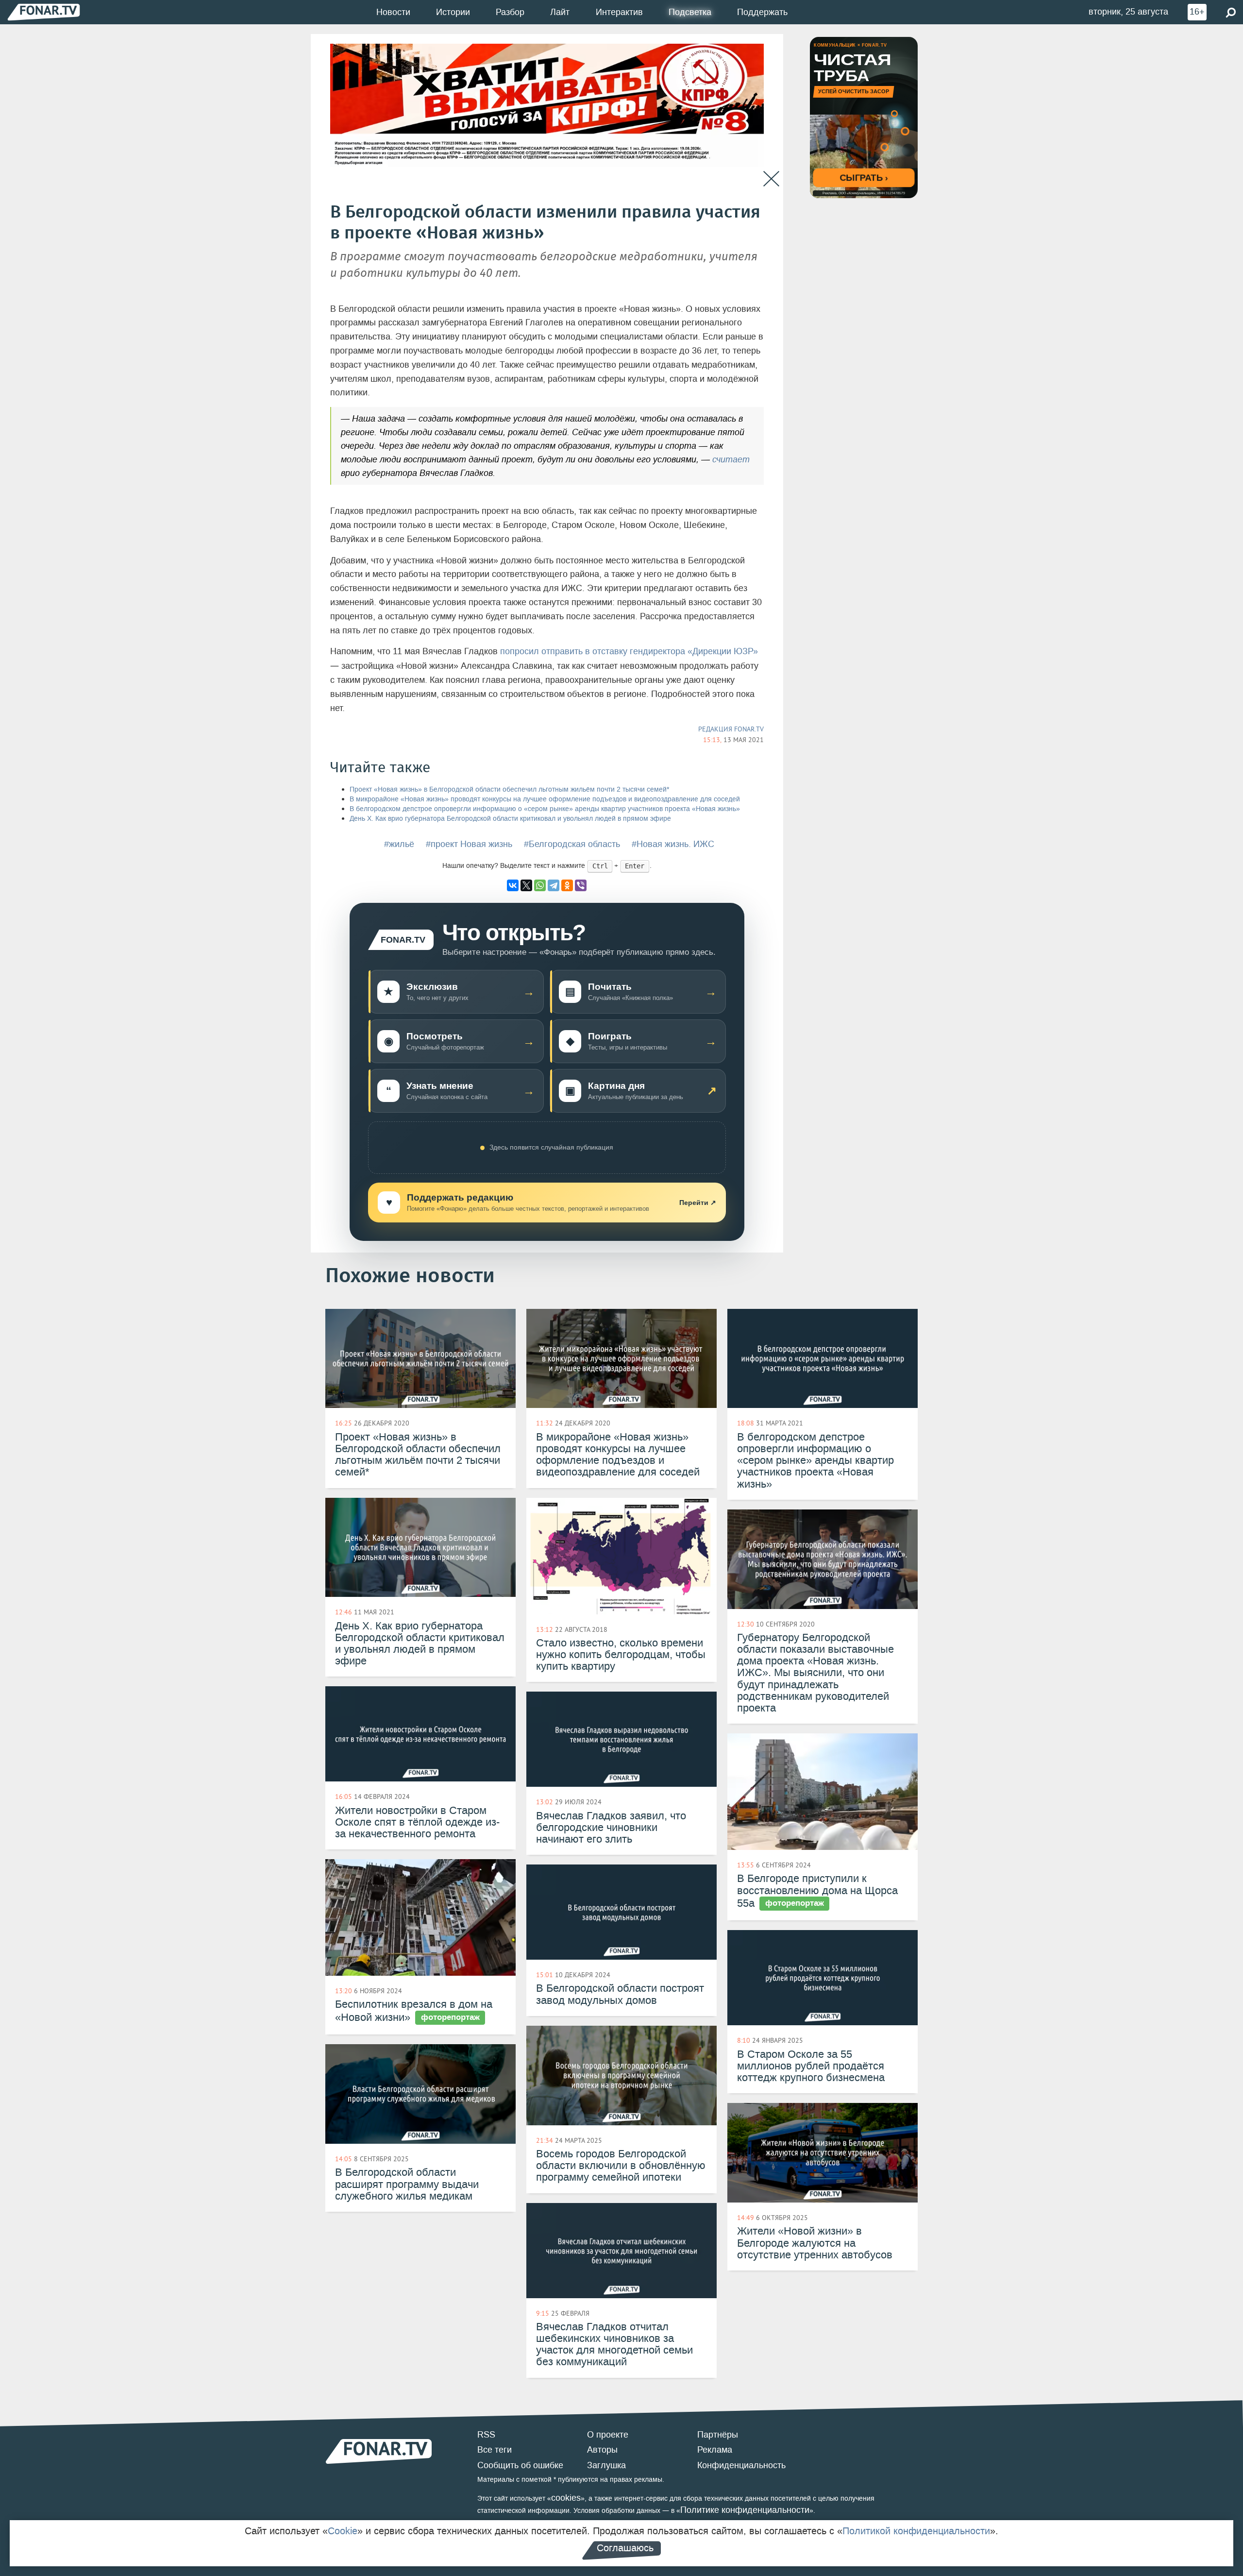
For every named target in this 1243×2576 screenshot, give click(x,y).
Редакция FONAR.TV (731, 729)
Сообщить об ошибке (520, 2465)
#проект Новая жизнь (469, 844)
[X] (526, 885)
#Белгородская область (572, 844)
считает (731, 459)
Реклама (715, 2450)
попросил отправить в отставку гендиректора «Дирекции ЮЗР (627, 651)
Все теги (495, 2450)
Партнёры (718, 2435)
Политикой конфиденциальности (916, 2531)
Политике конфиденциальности (745, 2510)
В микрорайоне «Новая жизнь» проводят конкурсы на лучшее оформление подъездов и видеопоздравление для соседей (545, 799)
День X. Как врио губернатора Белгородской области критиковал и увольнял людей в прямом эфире (510, 819)
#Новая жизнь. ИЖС (673, 844)
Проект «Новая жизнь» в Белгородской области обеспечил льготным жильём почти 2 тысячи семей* (509, 789)
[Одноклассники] (567, 885)
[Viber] (581, 885)
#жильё (399, 844)
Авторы (602, 2450)
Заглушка (606, 2465)
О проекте (608, 2435)
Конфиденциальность (741, 2465)
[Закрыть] (771, 179)
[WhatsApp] (540, 885)
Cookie (343, 2531)
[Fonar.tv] (44, 12)
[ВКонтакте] (513, 885)
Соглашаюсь (625, 2548)
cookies (566, 2498)
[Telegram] (554, 885)
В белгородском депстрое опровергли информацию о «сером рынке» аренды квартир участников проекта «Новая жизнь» (545, 809)
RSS (486, 2435)
